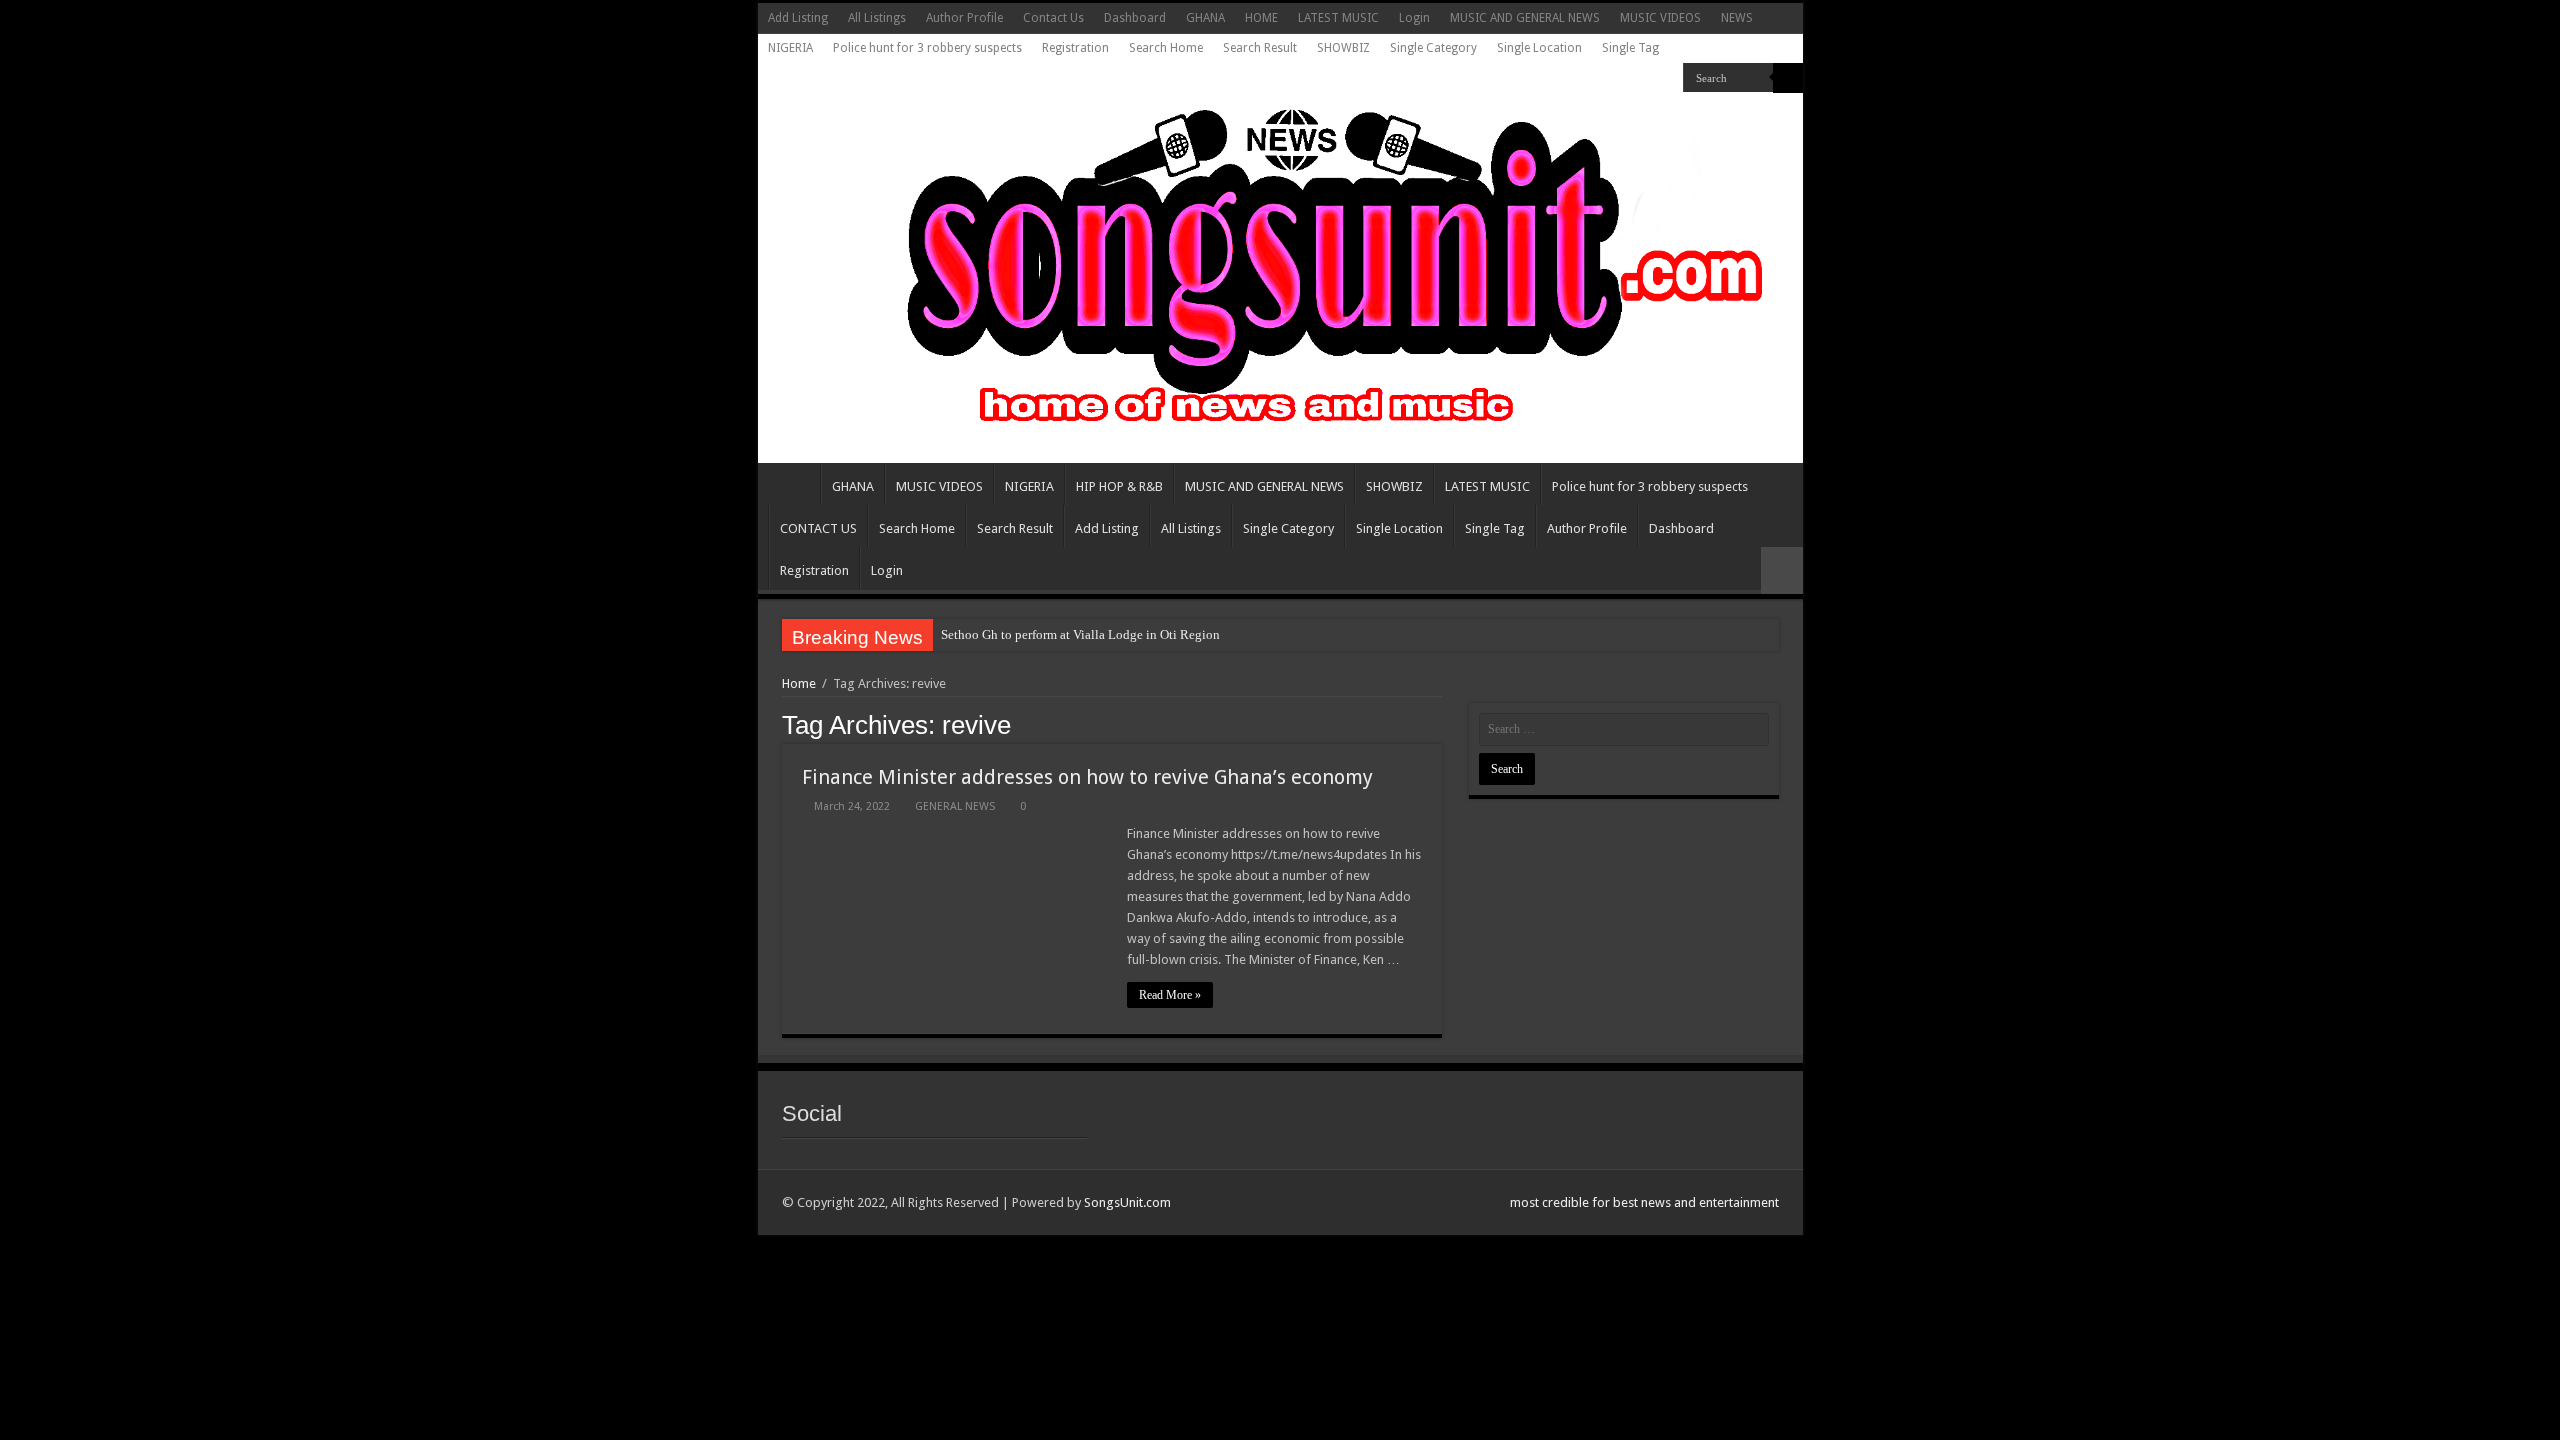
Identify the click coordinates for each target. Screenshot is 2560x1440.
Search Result (1260, 48)
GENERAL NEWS (955, 806)
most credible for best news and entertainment (1644, 1202)
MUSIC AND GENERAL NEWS (1525, 18)
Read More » (1170, 995)
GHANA (1205, 18)
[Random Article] (1782, 570)
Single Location (1539, 48)
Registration (1075, 48)
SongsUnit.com (1127, 1202)
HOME (1261, 18)
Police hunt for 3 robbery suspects (927, 48)
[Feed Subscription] (1436, 724)
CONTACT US (818, 528)
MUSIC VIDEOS (1660, 18)
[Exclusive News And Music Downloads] (1280, 264)
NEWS (1737, 18)
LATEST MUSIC (1338, 18)
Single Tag (1630, 48)
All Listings (877, 18)
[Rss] (1668, 79)
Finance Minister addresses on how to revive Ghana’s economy (1087, 777)
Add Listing (798, 18)
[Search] (1788, 78)
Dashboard (1135, 18)
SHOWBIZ (1343, 48)
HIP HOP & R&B (1119, 486)
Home (799, 683)
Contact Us (1053, 18)
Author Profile (964, 18)
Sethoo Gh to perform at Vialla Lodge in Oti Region (1080, 634)
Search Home (1166, 48)
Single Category (1433, 48)
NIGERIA (790, 48)
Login (1414, 18)
